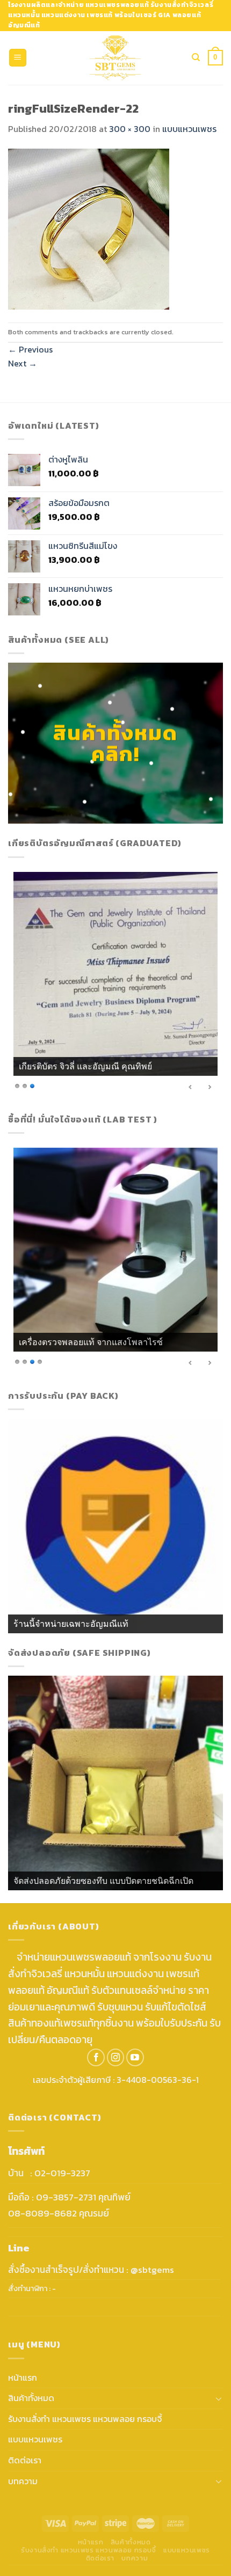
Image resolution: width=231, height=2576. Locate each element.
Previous (30, 349)
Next (23, 363)
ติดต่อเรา (25, 2460)
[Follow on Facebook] (96, 2057)
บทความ (23, 2481)
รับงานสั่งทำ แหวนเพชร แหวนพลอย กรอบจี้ (85, 2419)
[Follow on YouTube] (135, 2057)
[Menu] (18, 58)
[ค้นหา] (196, 57)
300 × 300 (130, 129)
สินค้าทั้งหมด (31, 2398)
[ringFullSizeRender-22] (89, 228)
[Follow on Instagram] (116, 2057)
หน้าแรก (23, 2377)
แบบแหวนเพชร (189, 129)
